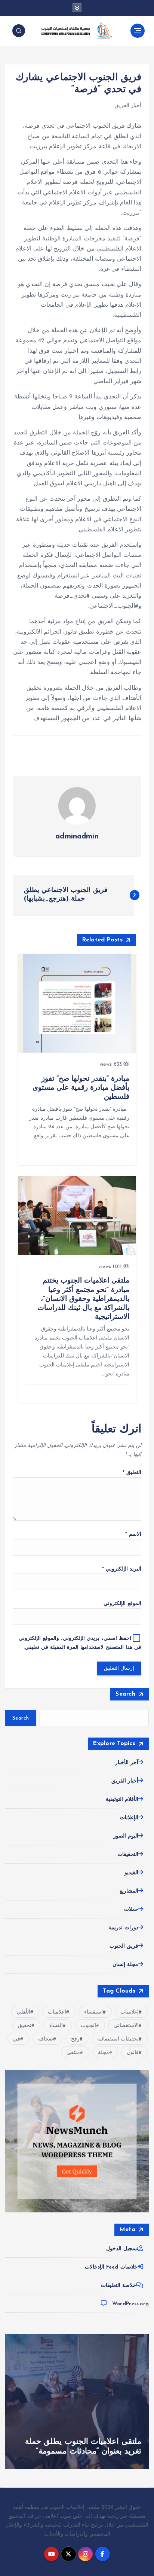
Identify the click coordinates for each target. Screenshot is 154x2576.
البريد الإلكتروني (122, 1569)
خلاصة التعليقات (118, 2286)
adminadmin (77, 837)
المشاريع (129, 1891)
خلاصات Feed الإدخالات (111, 2267)
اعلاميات (57, 2012)
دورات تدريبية (123, 1928)
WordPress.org (130, 2304)
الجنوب (88, 2026)
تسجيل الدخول (122, 2249)
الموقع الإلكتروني (122, 1604)
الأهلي (24, 2012)
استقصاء (93, 2012)
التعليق (132, 1473)
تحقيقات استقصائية (118, 2039)
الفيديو (131, 1873)
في (17, 2039)
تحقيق (25, 2026)
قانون (133, 2053)
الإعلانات (129, 1818)
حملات (131, 1910)
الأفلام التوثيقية (122, 1800)
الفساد (56, 2026)
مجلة (104, 2053)
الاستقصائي (126, 2026)
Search (125, 1694)
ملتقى (73, 2053)
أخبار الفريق (128, 106)
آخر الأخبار (127, 1763)
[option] (77, 2401)
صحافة (46, 2039)
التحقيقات (128, 1855)
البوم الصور (126, 1836)
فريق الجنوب (124, 1946)
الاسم (133, 1534)
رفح (75, 2039)
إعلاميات (130, 2012)
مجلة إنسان (125, 1965)
